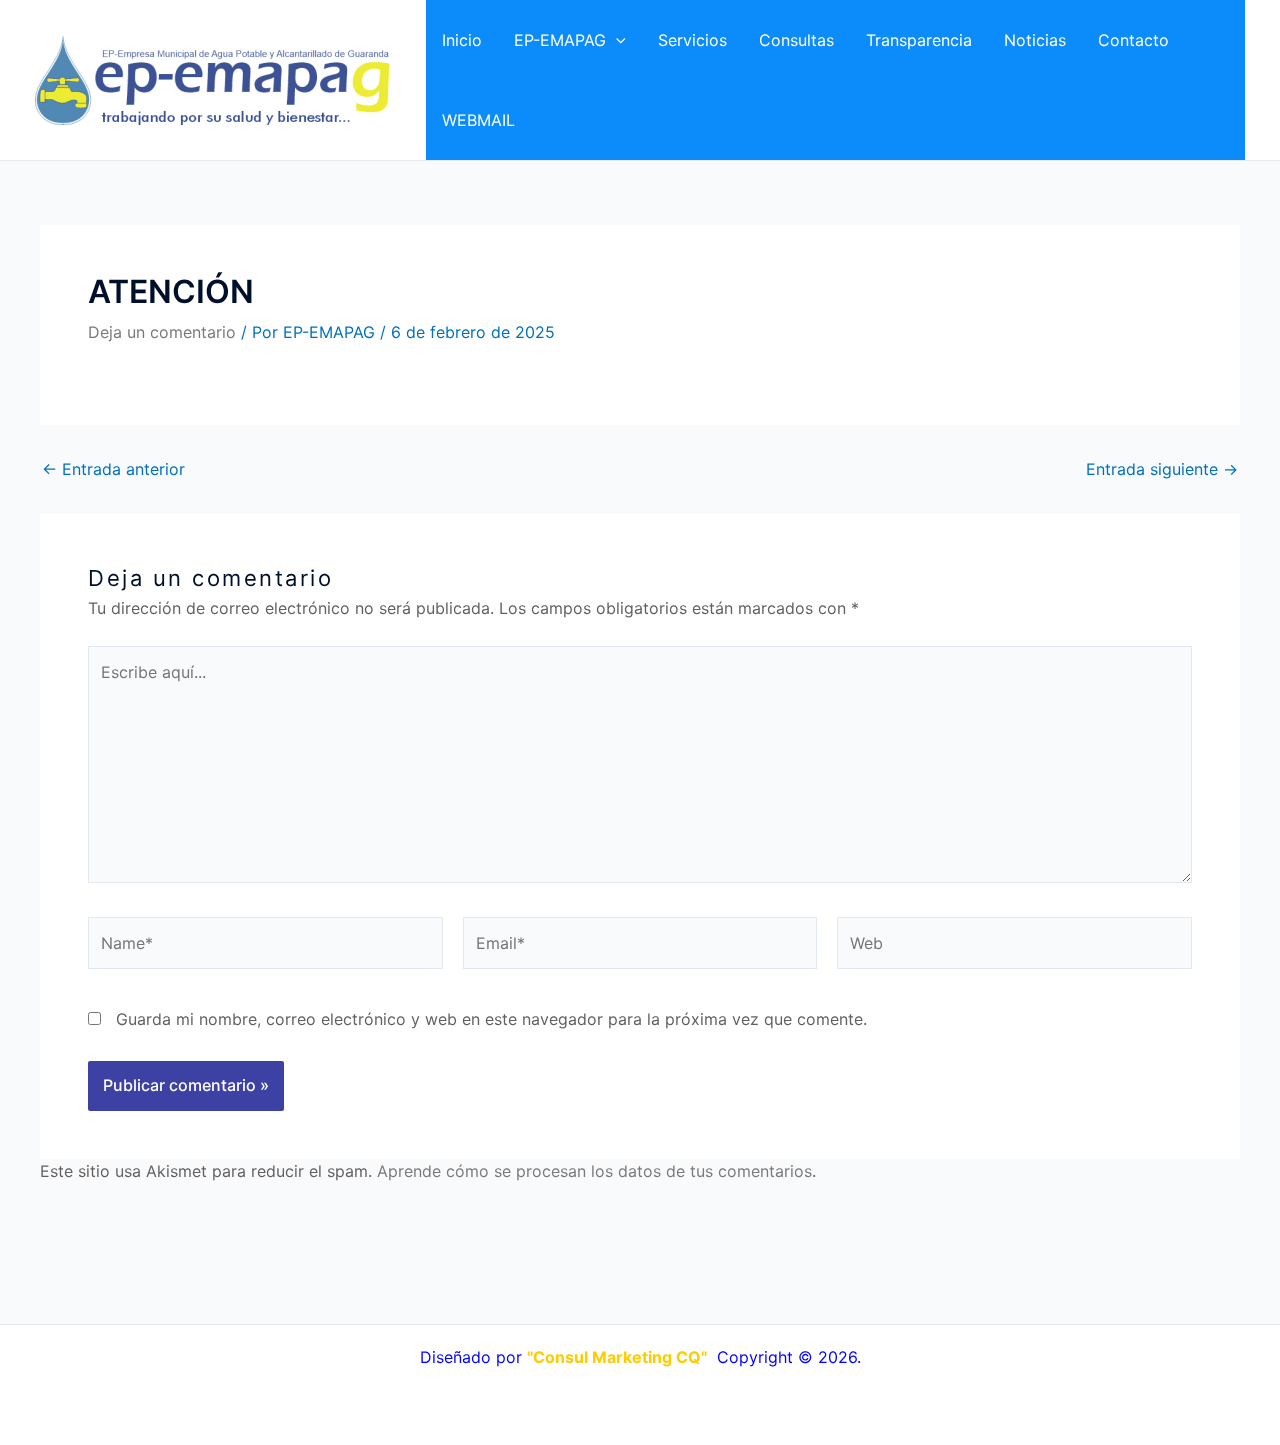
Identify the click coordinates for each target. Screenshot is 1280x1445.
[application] (616, 40)
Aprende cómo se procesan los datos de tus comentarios (594, 1171)
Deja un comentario (162, 332)
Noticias (1035, 40)
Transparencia (919, 40)
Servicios (692, 40)
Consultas (796, 40)
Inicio (462, 40)
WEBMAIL (478, 120)
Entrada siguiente (1162, 469)
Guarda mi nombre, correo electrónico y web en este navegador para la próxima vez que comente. (491, 1019)
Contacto (1133, 40)
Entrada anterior (113, 469)
